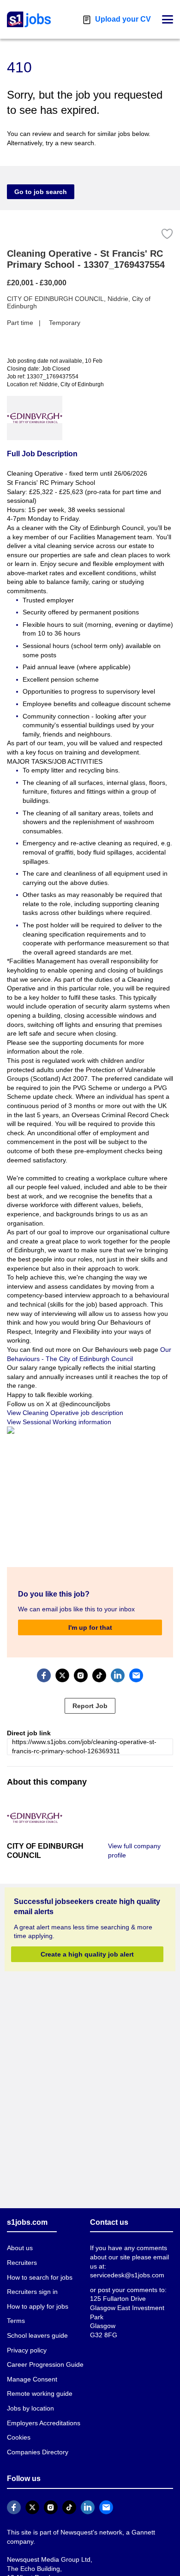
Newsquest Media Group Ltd (49, 2559)
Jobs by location (30, 2408)
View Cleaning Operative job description (65, 1413)
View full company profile (134, 1851)
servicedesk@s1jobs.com (127, 2275)
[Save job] (167, 234)
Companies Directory (38, 2452)
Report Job (90, 1706)
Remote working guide (40, 2393)
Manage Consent (32, 2379)
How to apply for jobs (38, 2306)
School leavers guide (37, 2335)
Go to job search (41, 192)
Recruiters (22, 2263)
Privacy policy (27, 2350)
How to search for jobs (40, 2277)
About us (20, 2248)
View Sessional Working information (59, 1422)
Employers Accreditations (44, 2423)
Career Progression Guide (45, 2364)
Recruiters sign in (32, 2292)
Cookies (19, 2437)
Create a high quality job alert (87, 1954)
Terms (16, 2321)
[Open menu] (168, 19)
